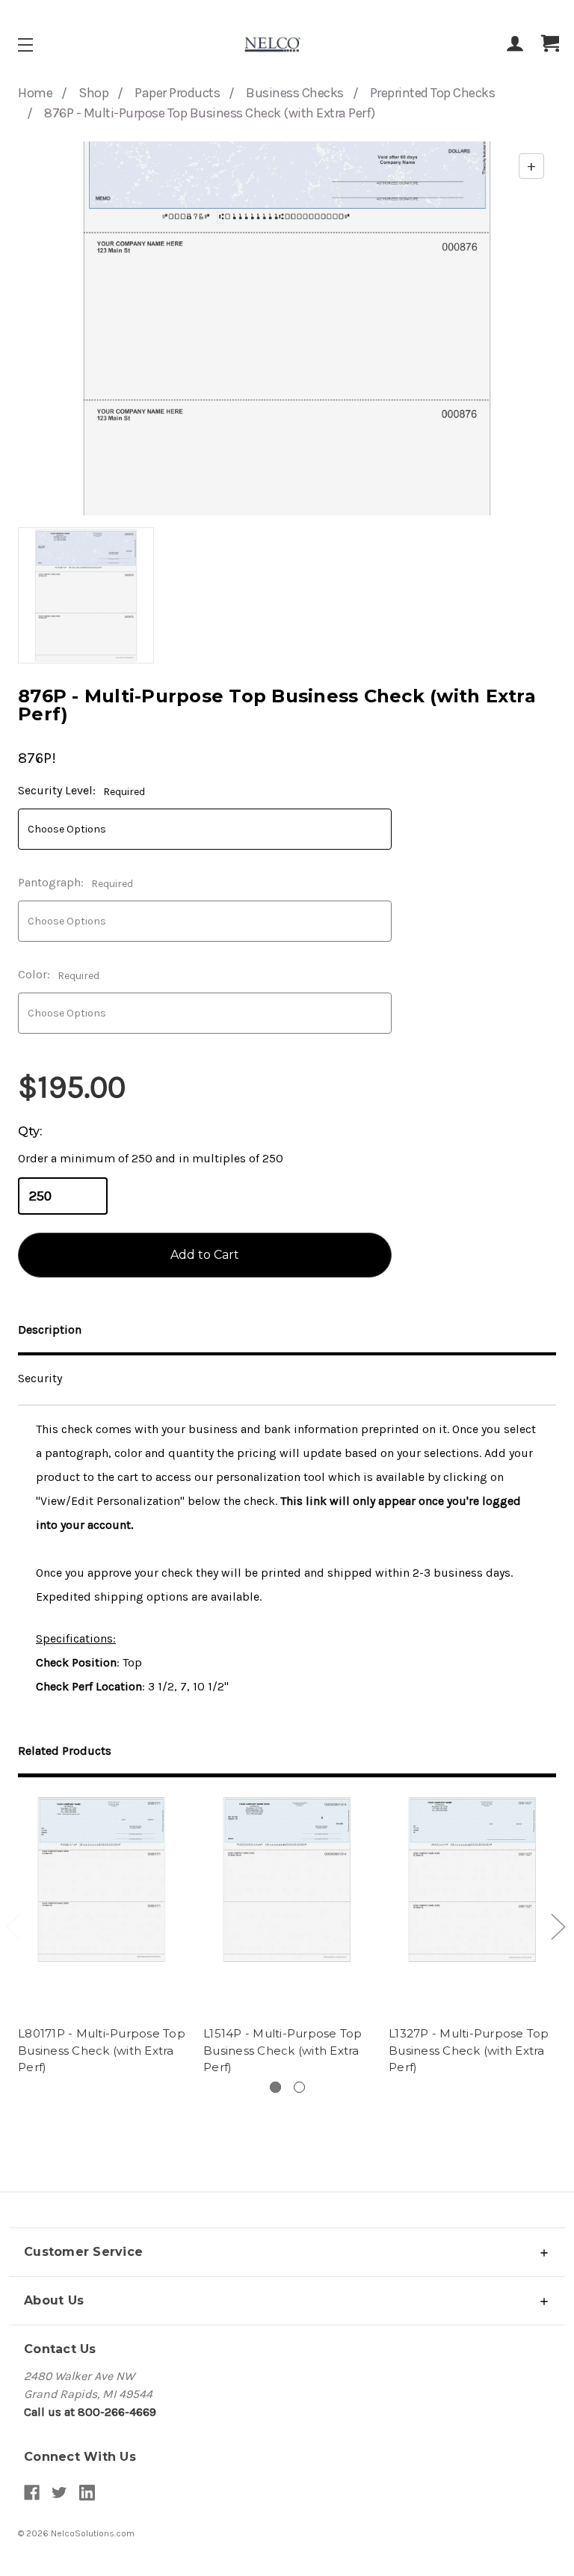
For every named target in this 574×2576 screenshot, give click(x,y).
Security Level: (81, 791)
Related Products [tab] (65, 1751)
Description (50, 1330)
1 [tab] (275, 2087)
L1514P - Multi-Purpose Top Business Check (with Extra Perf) (283, 2050)
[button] (287, 2252)
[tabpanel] (102, 1938)
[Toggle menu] (38, 45)
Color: (59, 975)
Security (40, 1378)
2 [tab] (299, 2087)
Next (558, 1926)
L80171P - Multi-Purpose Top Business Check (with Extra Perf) (102, 2050)
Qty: (30, 1131)
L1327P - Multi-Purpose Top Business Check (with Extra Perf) (469, 2050)
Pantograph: (75, 883)
